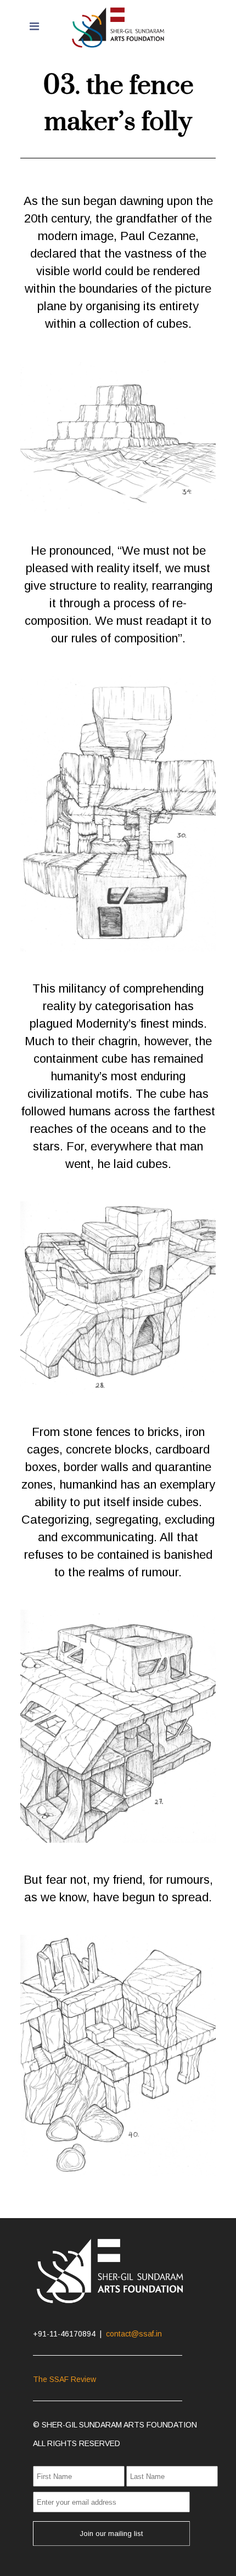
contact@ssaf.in (134, 2334)
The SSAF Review (64, 2379)
